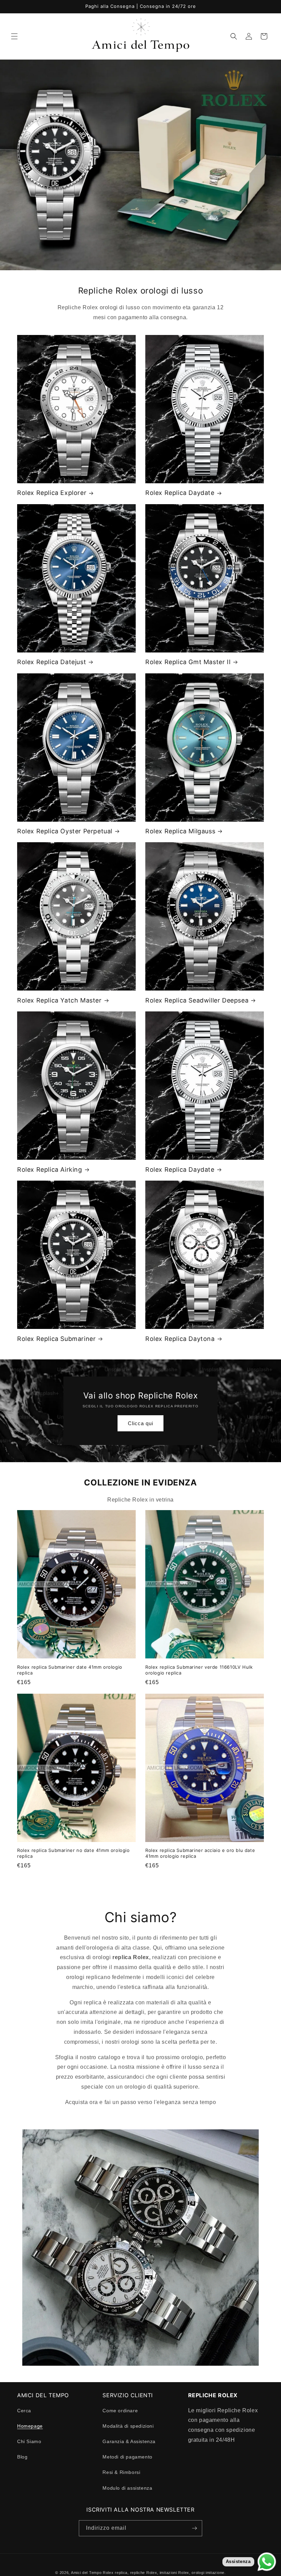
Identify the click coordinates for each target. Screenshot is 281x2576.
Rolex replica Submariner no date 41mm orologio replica (74, 1853)
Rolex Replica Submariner (56, 1339)
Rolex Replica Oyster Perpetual (65, 831)
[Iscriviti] (194, 2528)
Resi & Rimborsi (121, 2472)
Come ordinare (120, 2411)
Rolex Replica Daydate (180, 493)
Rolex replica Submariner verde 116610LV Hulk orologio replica (199, 1670)
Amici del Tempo (86, 2573)
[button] (14, 36)
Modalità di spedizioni (128, 2426)
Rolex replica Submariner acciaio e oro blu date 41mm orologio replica (200, 1853)
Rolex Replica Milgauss (180, 831)
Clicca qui (140, 1423)
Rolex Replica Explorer (52, 493)
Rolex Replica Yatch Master (59, 1000)
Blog (22, 2457)
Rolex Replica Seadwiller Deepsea (197, 1000)
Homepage (30, 2426)
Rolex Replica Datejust (52, 662)
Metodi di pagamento (127, 2457)
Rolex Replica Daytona (180, 1339)
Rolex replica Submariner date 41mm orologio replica (70, 1670)
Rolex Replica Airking (50, 1169)
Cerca (24, 2411)
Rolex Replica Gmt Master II (188, 662)
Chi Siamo (29, 2441)
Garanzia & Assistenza (129, 2441)
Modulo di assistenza (127, 2488)
